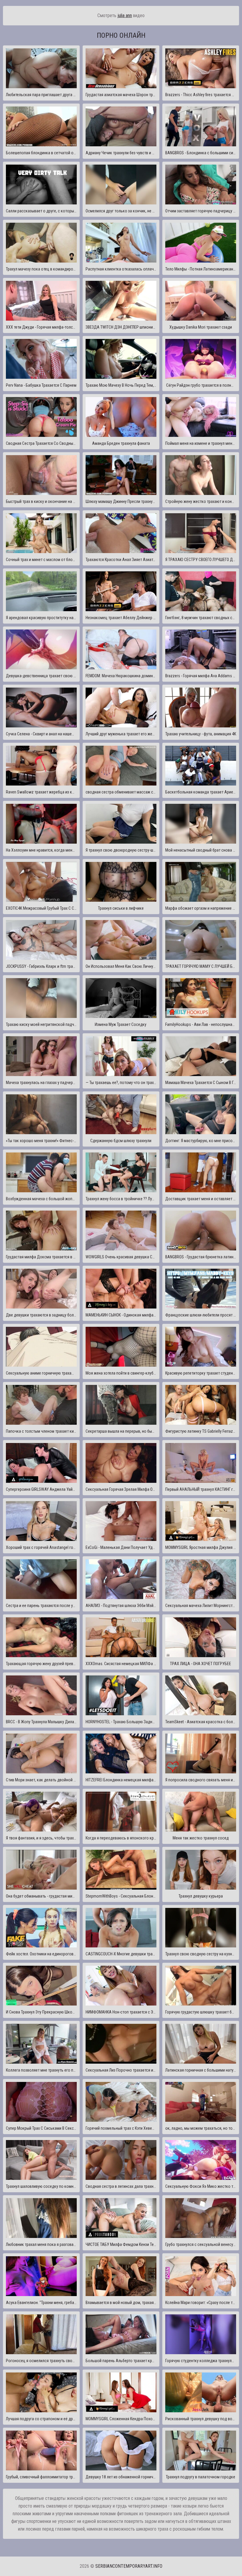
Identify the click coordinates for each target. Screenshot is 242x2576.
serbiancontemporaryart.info (129, 2566)
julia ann (125, 15)
